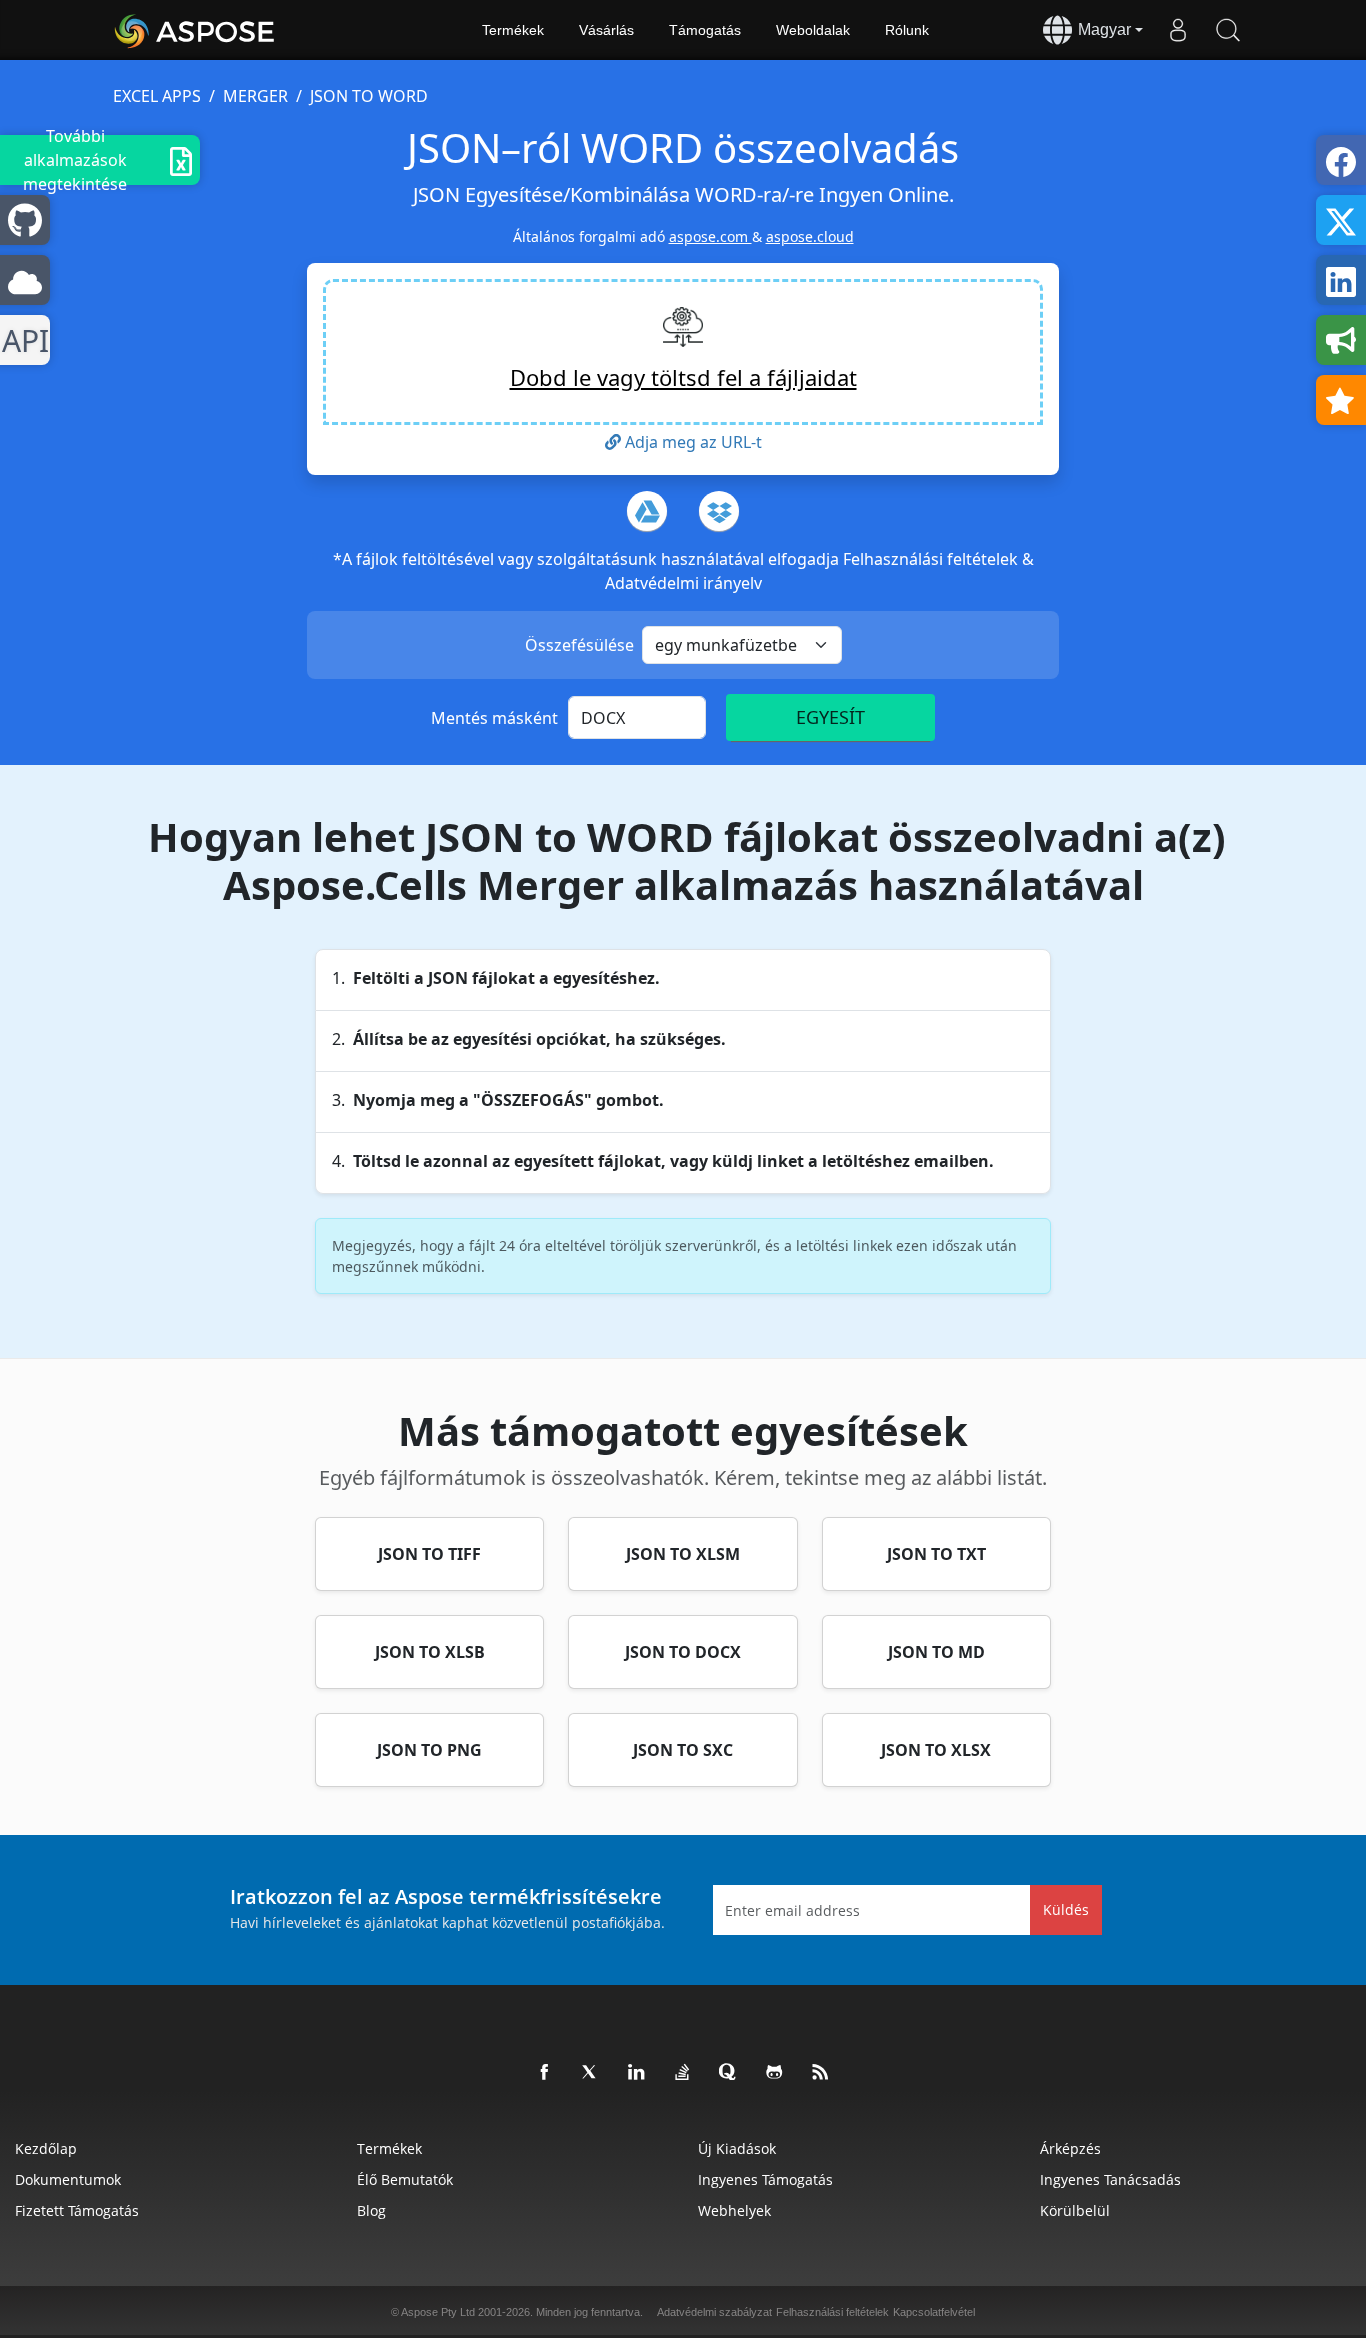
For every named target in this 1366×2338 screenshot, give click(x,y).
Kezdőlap (46, 2148)
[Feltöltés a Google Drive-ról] (647, 511)
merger (255, 96)
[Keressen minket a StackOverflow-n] (683, 2073)
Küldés (1066, 1909)
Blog (371, 2210)
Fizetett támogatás (77, 2210)
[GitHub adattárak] (775, 2073)
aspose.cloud (810, 236)
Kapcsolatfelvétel (934, 2312)
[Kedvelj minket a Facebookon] (545, 2073)
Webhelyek (734, 2210)
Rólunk (907, 30)
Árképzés (1070, 2148)
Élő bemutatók (405, 2179)
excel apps (157, 96)
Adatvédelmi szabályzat (714, 2312)
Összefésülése (579, 645)
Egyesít (830, 717)
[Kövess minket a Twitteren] (591, 2073)
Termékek (513, 30)
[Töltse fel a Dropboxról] (719, 511)
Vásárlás (606, 30)
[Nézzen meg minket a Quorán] (729, 2073)
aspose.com (710, 236)
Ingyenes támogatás (765, 2179)
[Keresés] (1228, 30)
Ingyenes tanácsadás (1110, 2179)
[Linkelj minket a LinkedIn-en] (637, 2073)
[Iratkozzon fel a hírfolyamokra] (821, 2073)
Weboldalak (813, 30)
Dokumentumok (68, 2179)
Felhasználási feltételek (932, 559)
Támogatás (705, 30)
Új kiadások (737, 2148)
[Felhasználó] (1178, 30)
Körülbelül (1075, 2210)
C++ (21, 340)
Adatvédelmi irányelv (683, 583)
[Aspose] (195, 30)
